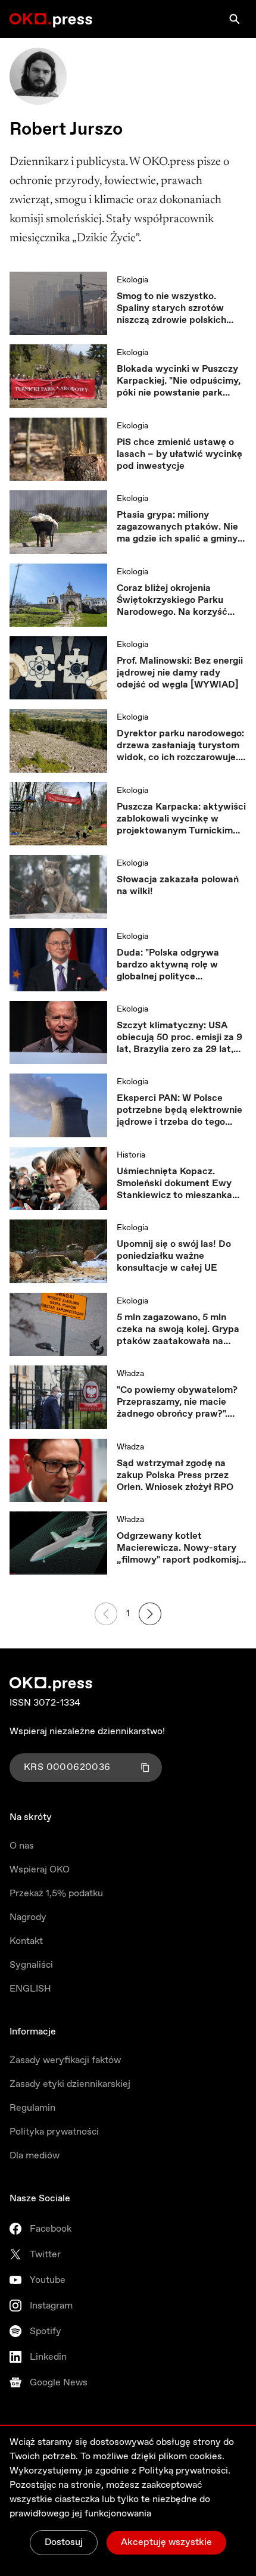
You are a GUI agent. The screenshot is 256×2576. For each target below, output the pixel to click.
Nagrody (28, 1917)
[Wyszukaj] (235, 19)
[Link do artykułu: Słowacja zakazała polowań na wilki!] (58, 886)
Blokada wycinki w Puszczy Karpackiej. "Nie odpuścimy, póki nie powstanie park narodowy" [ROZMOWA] (179, 381)
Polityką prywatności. (185, 2471)
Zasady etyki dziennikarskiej (70, 2084)
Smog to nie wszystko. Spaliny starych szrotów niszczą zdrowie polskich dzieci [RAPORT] (171, 309)
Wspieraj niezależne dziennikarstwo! (87, 1732)
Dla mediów (35, 2156)
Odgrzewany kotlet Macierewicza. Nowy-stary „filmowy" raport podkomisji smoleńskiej (179, 1548)
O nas (22, 1846)
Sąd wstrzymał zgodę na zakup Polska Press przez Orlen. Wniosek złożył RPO (175, 1476)
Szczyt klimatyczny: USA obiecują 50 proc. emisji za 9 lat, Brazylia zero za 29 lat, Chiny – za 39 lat (179, 1038)
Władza (130, 1374)
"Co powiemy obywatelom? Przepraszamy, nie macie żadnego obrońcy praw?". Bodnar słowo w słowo (177, 1402)
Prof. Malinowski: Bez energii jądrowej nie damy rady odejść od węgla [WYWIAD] (180, 673)
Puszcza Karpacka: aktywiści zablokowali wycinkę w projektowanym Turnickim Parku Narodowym (181, 819)
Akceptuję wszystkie (166, 2542)
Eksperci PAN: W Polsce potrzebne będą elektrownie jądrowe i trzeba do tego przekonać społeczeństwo (179, 1110)
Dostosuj (64, 2542)
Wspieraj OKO (40, 1870)
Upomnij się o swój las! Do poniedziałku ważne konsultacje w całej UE (174, 1256)
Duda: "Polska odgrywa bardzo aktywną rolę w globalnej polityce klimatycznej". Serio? (168, 965)
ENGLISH (30, 1989)
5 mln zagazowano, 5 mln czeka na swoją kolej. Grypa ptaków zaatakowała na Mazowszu (178, 1330)
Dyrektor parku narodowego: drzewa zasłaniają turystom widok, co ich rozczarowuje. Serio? (180, 746)
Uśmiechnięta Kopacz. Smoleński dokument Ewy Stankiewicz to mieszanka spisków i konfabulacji (174, 1184)
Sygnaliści (31, 1965)
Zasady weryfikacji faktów (65, 2060)
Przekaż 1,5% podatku (56, 1894)
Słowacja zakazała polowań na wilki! (178, 886)
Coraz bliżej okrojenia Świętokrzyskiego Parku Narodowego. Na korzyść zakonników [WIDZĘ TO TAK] (172, 601)
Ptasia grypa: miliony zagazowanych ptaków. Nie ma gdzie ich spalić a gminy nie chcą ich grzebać (177, 527)
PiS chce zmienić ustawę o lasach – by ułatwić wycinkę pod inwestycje (179, 455)
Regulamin (32, 2108)
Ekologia (132, 280)
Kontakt (26, 1941)
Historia (131, 1155)
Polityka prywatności (54, 2132)
